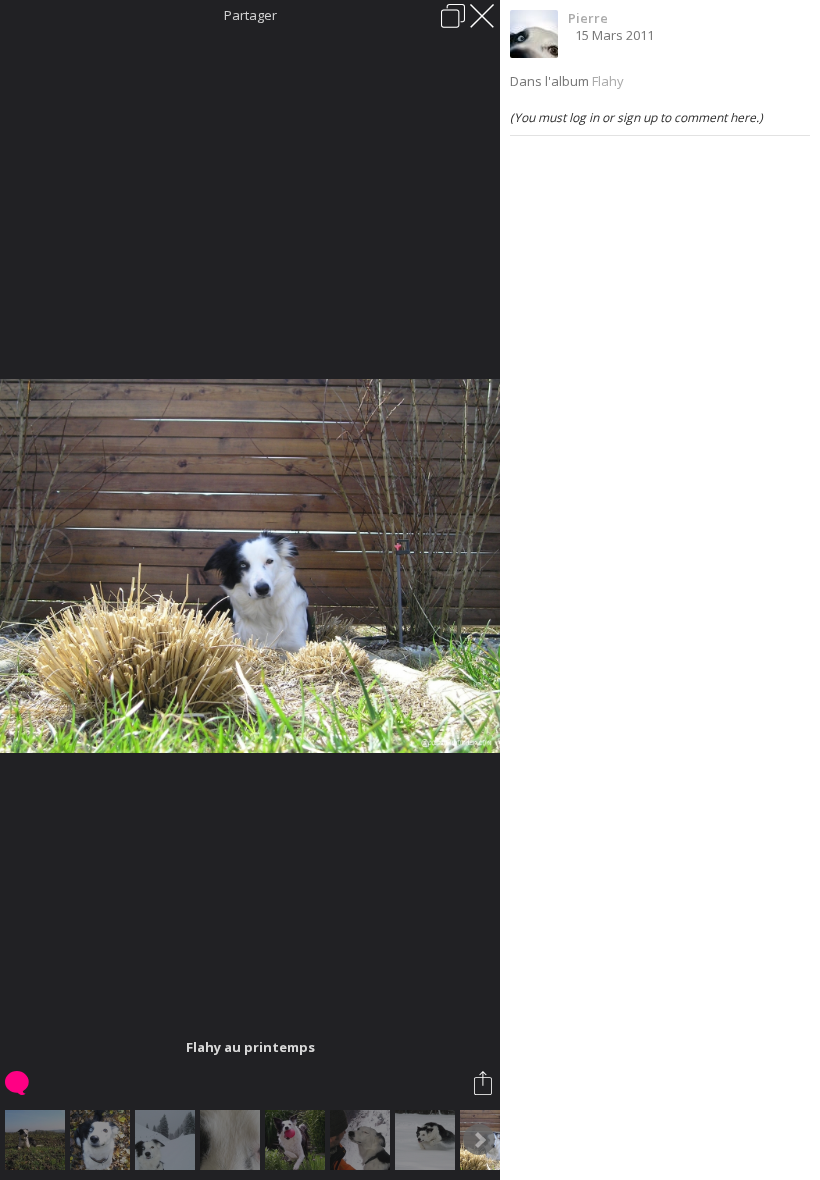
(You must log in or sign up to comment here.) (636, 117)
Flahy (608, 81)
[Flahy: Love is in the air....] (362, 1140)
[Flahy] (167, 1140)
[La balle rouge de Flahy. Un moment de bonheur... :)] (297, 1140)
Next (479, 1140)
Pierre (588, 18)
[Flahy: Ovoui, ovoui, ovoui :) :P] (102, 1140)
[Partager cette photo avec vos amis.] (484, 1083)
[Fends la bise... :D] (427, 1140)
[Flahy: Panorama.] (37, 1140)
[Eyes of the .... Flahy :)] (232, 1140)
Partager (250, 15)
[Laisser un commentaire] (18, 1083)
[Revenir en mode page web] (453, 16)
